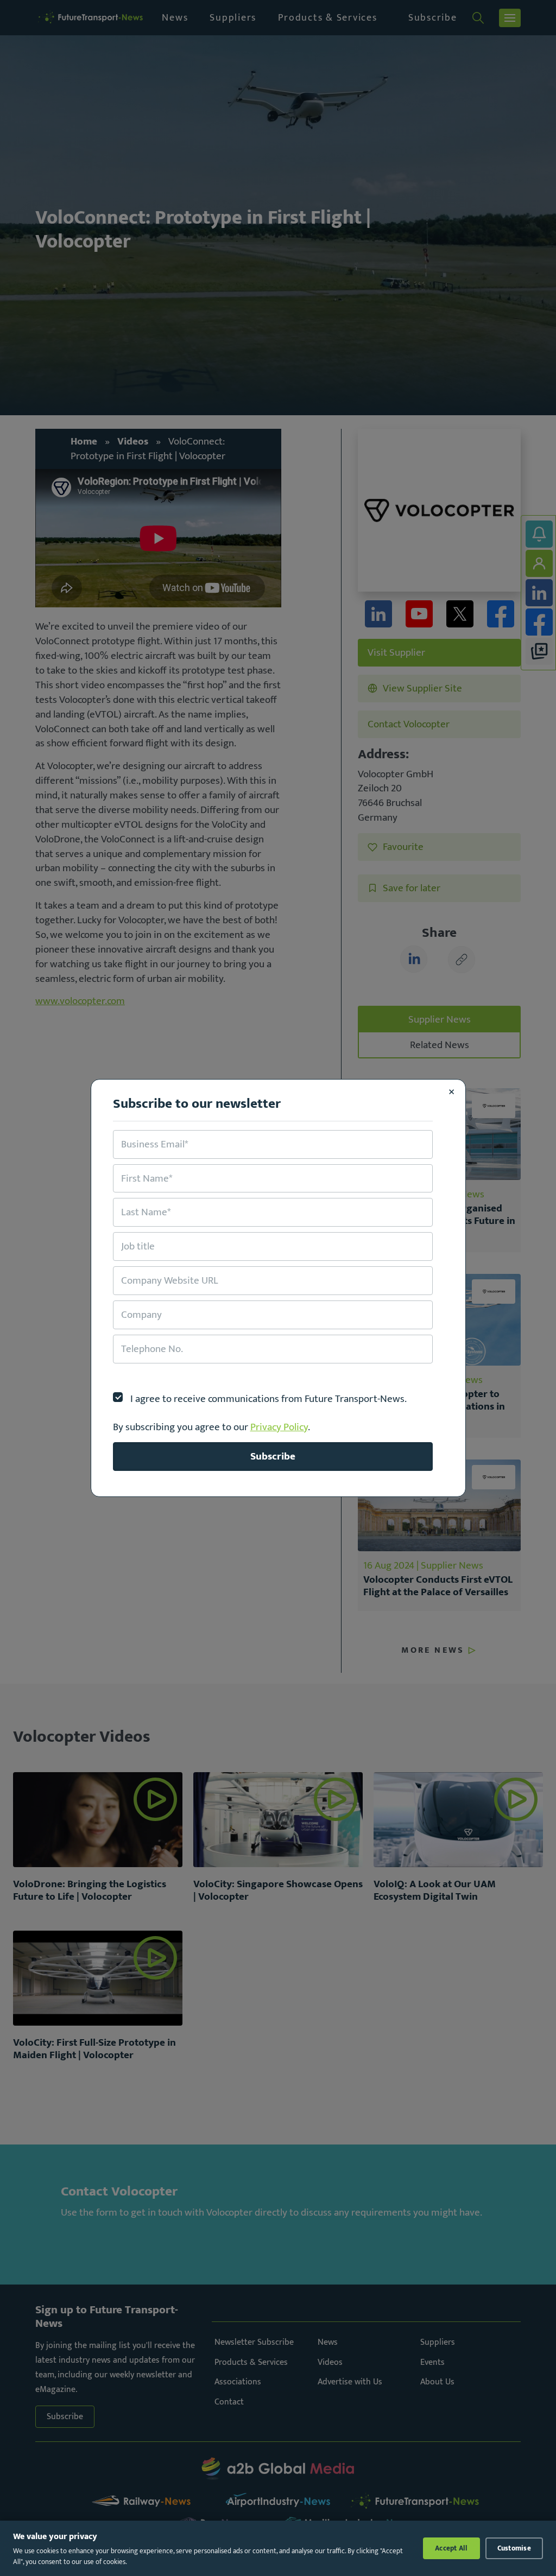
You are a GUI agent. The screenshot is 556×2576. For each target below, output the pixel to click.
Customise (514, 2548)
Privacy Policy (279, 1427)
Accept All (451, 2548)
